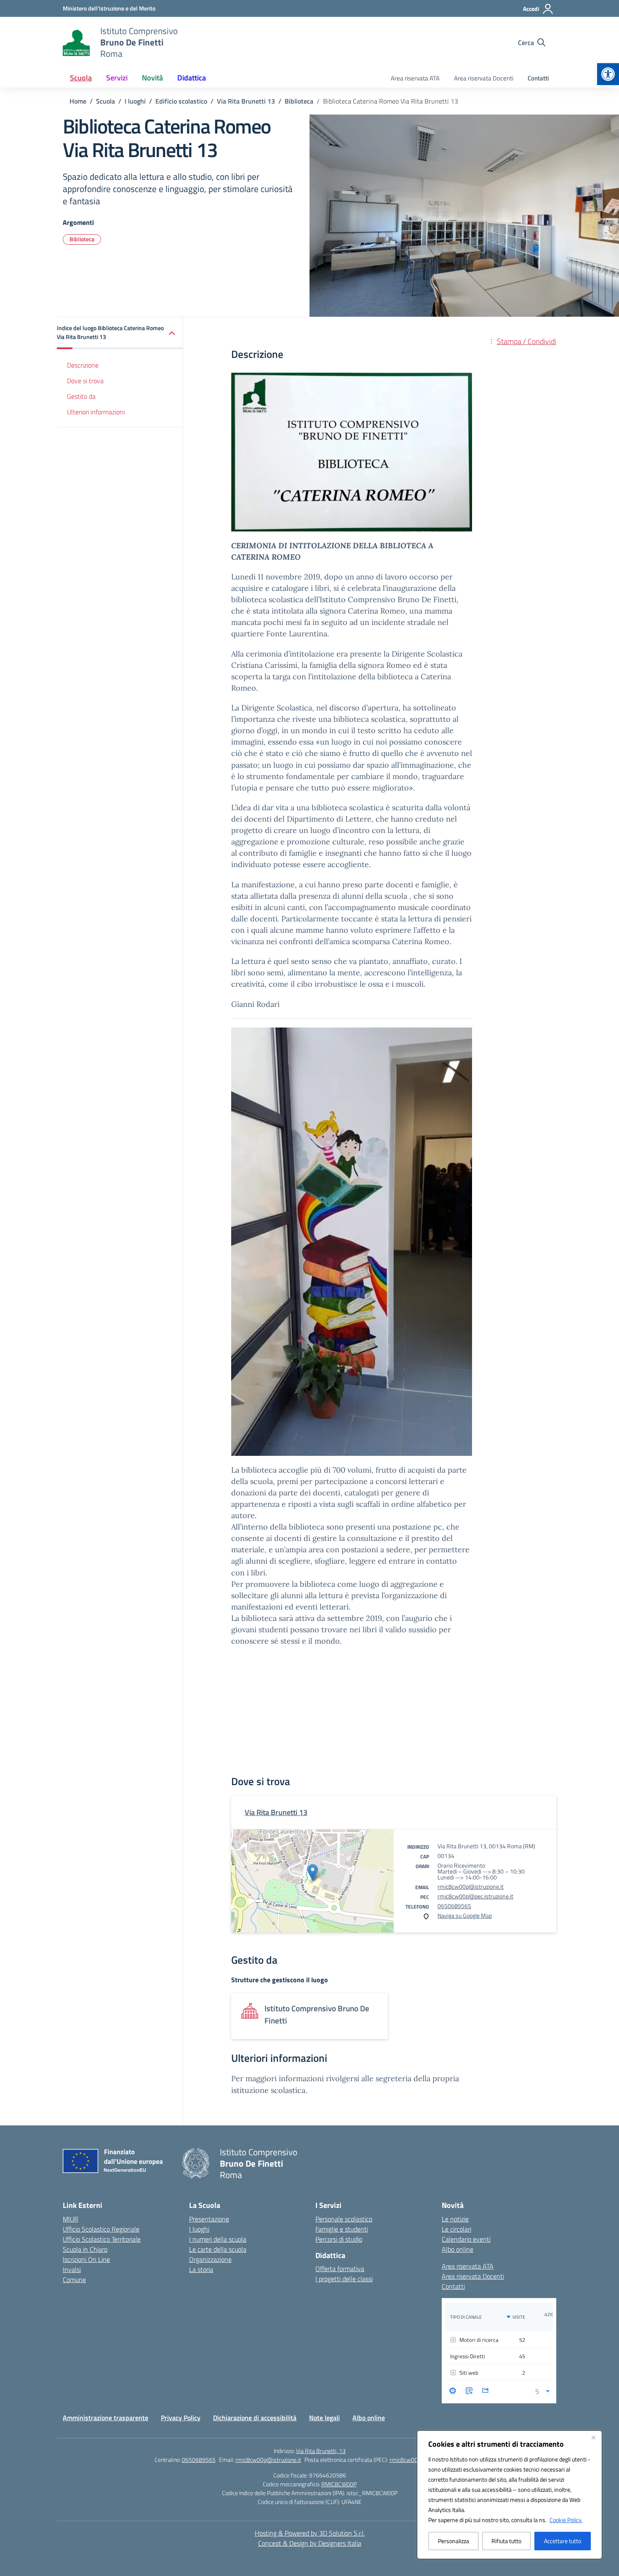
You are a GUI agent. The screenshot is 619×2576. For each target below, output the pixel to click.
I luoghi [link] (199, 2229)
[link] (608, 74)
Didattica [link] (192, 78)
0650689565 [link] (454, 1906)
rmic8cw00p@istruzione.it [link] (471, 1886)
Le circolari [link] (456, 2229)
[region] (510, 2495)
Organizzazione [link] (210, 2259)
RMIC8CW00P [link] (339, 2484)
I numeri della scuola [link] (218, 2239)
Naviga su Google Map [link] (465, 1915)
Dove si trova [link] (85, 381)
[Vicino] (593, 2437)
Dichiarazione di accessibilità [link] (255, 2418)
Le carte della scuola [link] (218, 2249)
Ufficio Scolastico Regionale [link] (101, 2229)
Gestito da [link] (81, 396)
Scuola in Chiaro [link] (85, 2249)
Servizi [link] (117, 78)
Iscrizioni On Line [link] (86, 2259)
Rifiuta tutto (506, 2541)
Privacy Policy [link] (181, 2418)
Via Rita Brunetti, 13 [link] (321, 2451)
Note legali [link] (324, 2418)
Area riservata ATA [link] (415, 78)
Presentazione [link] (209, 2219)
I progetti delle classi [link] (344, 2279)
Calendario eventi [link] (466, 2239)
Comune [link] (74, 2280)
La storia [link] (201, 2269)
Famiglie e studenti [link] (342, 2229)
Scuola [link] (81, 78)
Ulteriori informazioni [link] (96, 412)
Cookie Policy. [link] (566, 2520)
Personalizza (454, 2541)
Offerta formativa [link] (340, 2269)
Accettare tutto (563, 2541)
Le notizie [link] (455, 2219)
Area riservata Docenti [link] (484, 78)
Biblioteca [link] (82, 239)
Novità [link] (152, 78)
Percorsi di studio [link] (339, 2239)
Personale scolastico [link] (344, 2219)
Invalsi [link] (72, 2269)
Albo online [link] (458, 2249)
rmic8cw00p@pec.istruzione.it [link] (475, 1896)
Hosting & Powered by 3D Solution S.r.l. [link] (310, 2533)
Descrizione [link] (83, 366)
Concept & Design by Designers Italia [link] (310, 2543)
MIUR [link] (71, 2219)
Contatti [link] (538, 78)
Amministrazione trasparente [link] (105, 2418)
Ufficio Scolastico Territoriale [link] (102, 2239)
